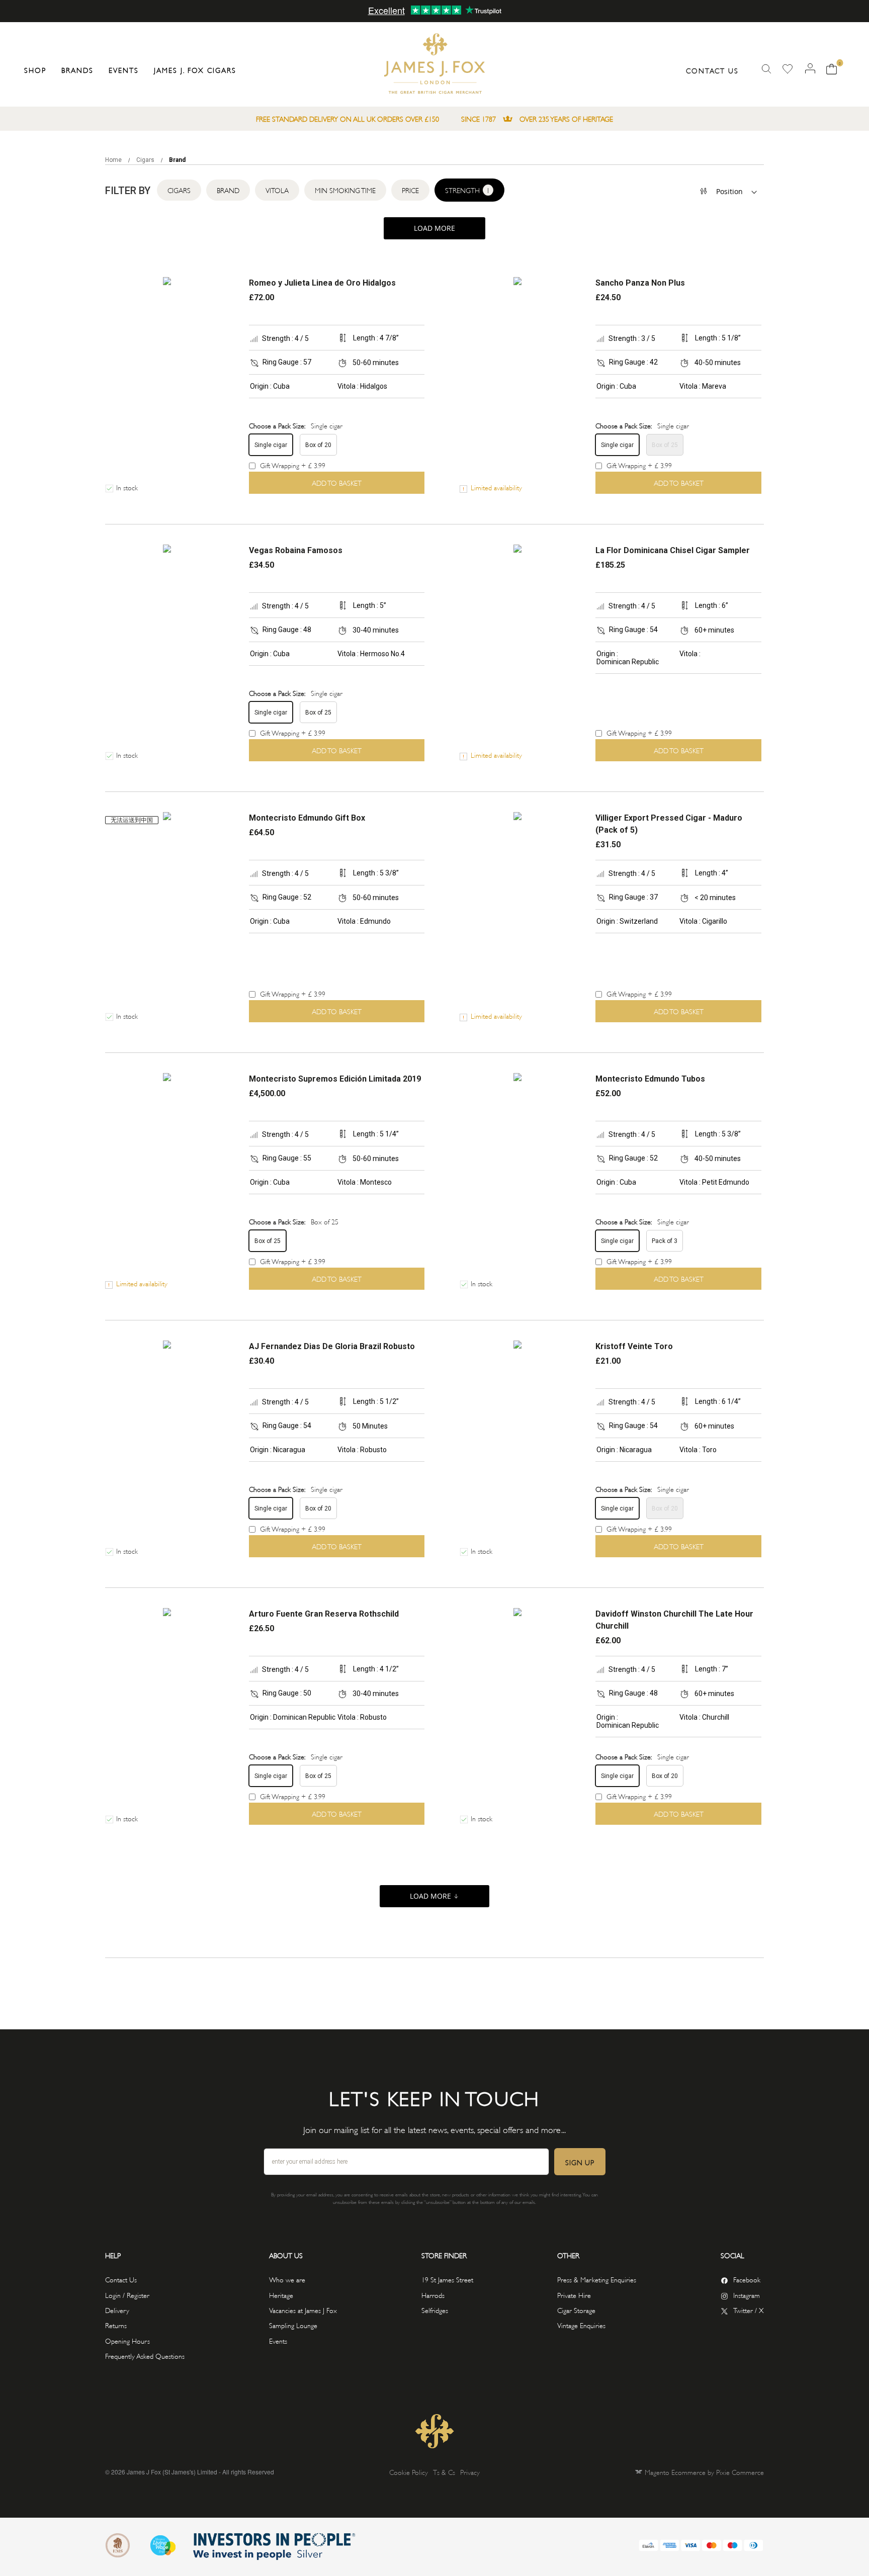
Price (410, 190)
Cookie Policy (409, 2472)
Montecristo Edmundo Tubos (650, 1079)
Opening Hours (127, 2340)
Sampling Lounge (293, 2325)
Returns (116, 2325)
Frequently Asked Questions (145, 2356)
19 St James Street (447, 2279)
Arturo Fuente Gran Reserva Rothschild (324, 1614)
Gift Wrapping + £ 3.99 (292, 465)
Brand (228, 190)
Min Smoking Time (345, 190)
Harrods (433, 2295)
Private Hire (574, 2295)
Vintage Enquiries (581, 2325)
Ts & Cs (444, 2472)
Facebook (747, 2279)
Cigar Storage (576, 2310)
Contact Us (712, 70)
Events (278, 2340)
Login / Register (127, 2295)
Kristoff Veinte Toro (634, 1346)
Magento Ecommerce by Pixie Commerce (704, 2472)
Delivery (117, 2310)
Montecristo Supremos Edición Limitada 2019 (335, 1079)
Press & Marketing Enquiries (597, 2279)
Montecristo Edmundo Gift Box (307, 818)
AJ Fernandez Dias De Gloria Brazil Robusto (332, 1346)
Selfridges (435, 2310)
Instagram (747, 2295)
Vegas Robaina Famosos (296, 550)
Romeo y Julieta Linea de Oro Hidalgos (322, 283)
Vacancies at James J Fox (303, 2310)
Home (114, 160)
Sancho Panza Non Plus (640, 283)
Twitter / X (749, 2310)
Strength (467, 190)
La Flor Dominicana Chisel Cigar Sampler (673, 550)
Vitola (277, 190)
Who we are (287, 2279)
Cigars (146, 160)
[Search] (766, 69)
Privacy (470, 2472)
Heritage (281, 2295)
